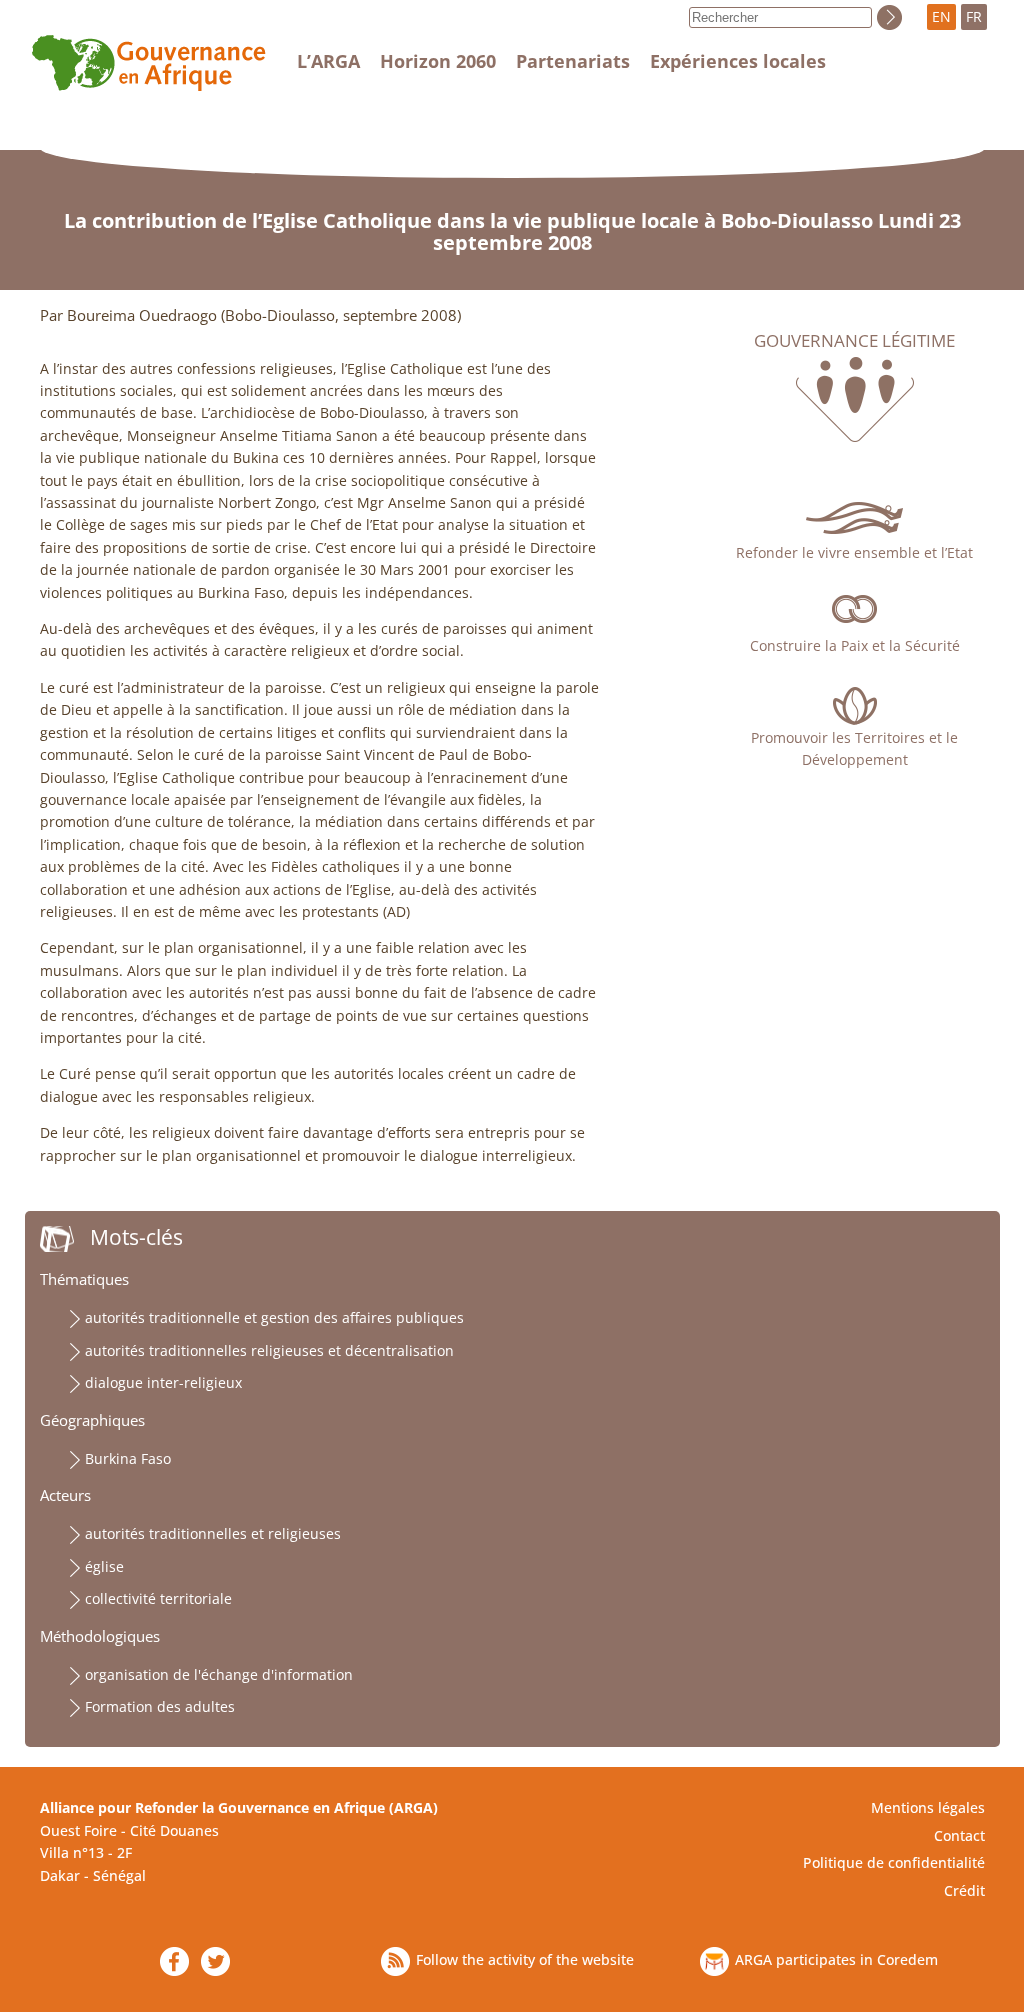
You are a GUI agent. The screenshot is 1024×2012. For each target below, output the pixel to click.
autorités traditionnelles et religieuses (213, 1533)
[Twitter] (215, 1961)
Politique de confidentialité (894, 1862)
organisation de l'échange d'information (219, 1674)
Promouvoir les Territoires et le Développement (854, 748)
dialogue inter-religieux (163, 1382)
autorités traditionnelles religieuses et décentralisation (269, 1350)
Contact (959, 1835)
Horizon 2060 (438, 61)
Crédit (964, 1890)
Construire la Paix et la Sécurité (855, 645)
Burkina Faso (128, 1458)
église (104, 1566)
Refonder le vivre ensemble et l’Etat (854, 552)
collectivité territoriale (158, 1598)
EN (941, 16)
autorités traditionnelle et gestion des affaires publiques (274, 1317)
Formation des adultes (160, 1706)
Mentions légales (928, 1807)
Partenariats (573, 61)
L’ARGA (328, 61)
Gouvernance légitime (854, 341)
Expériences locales (738, 61)
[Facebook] (174, 1961)
